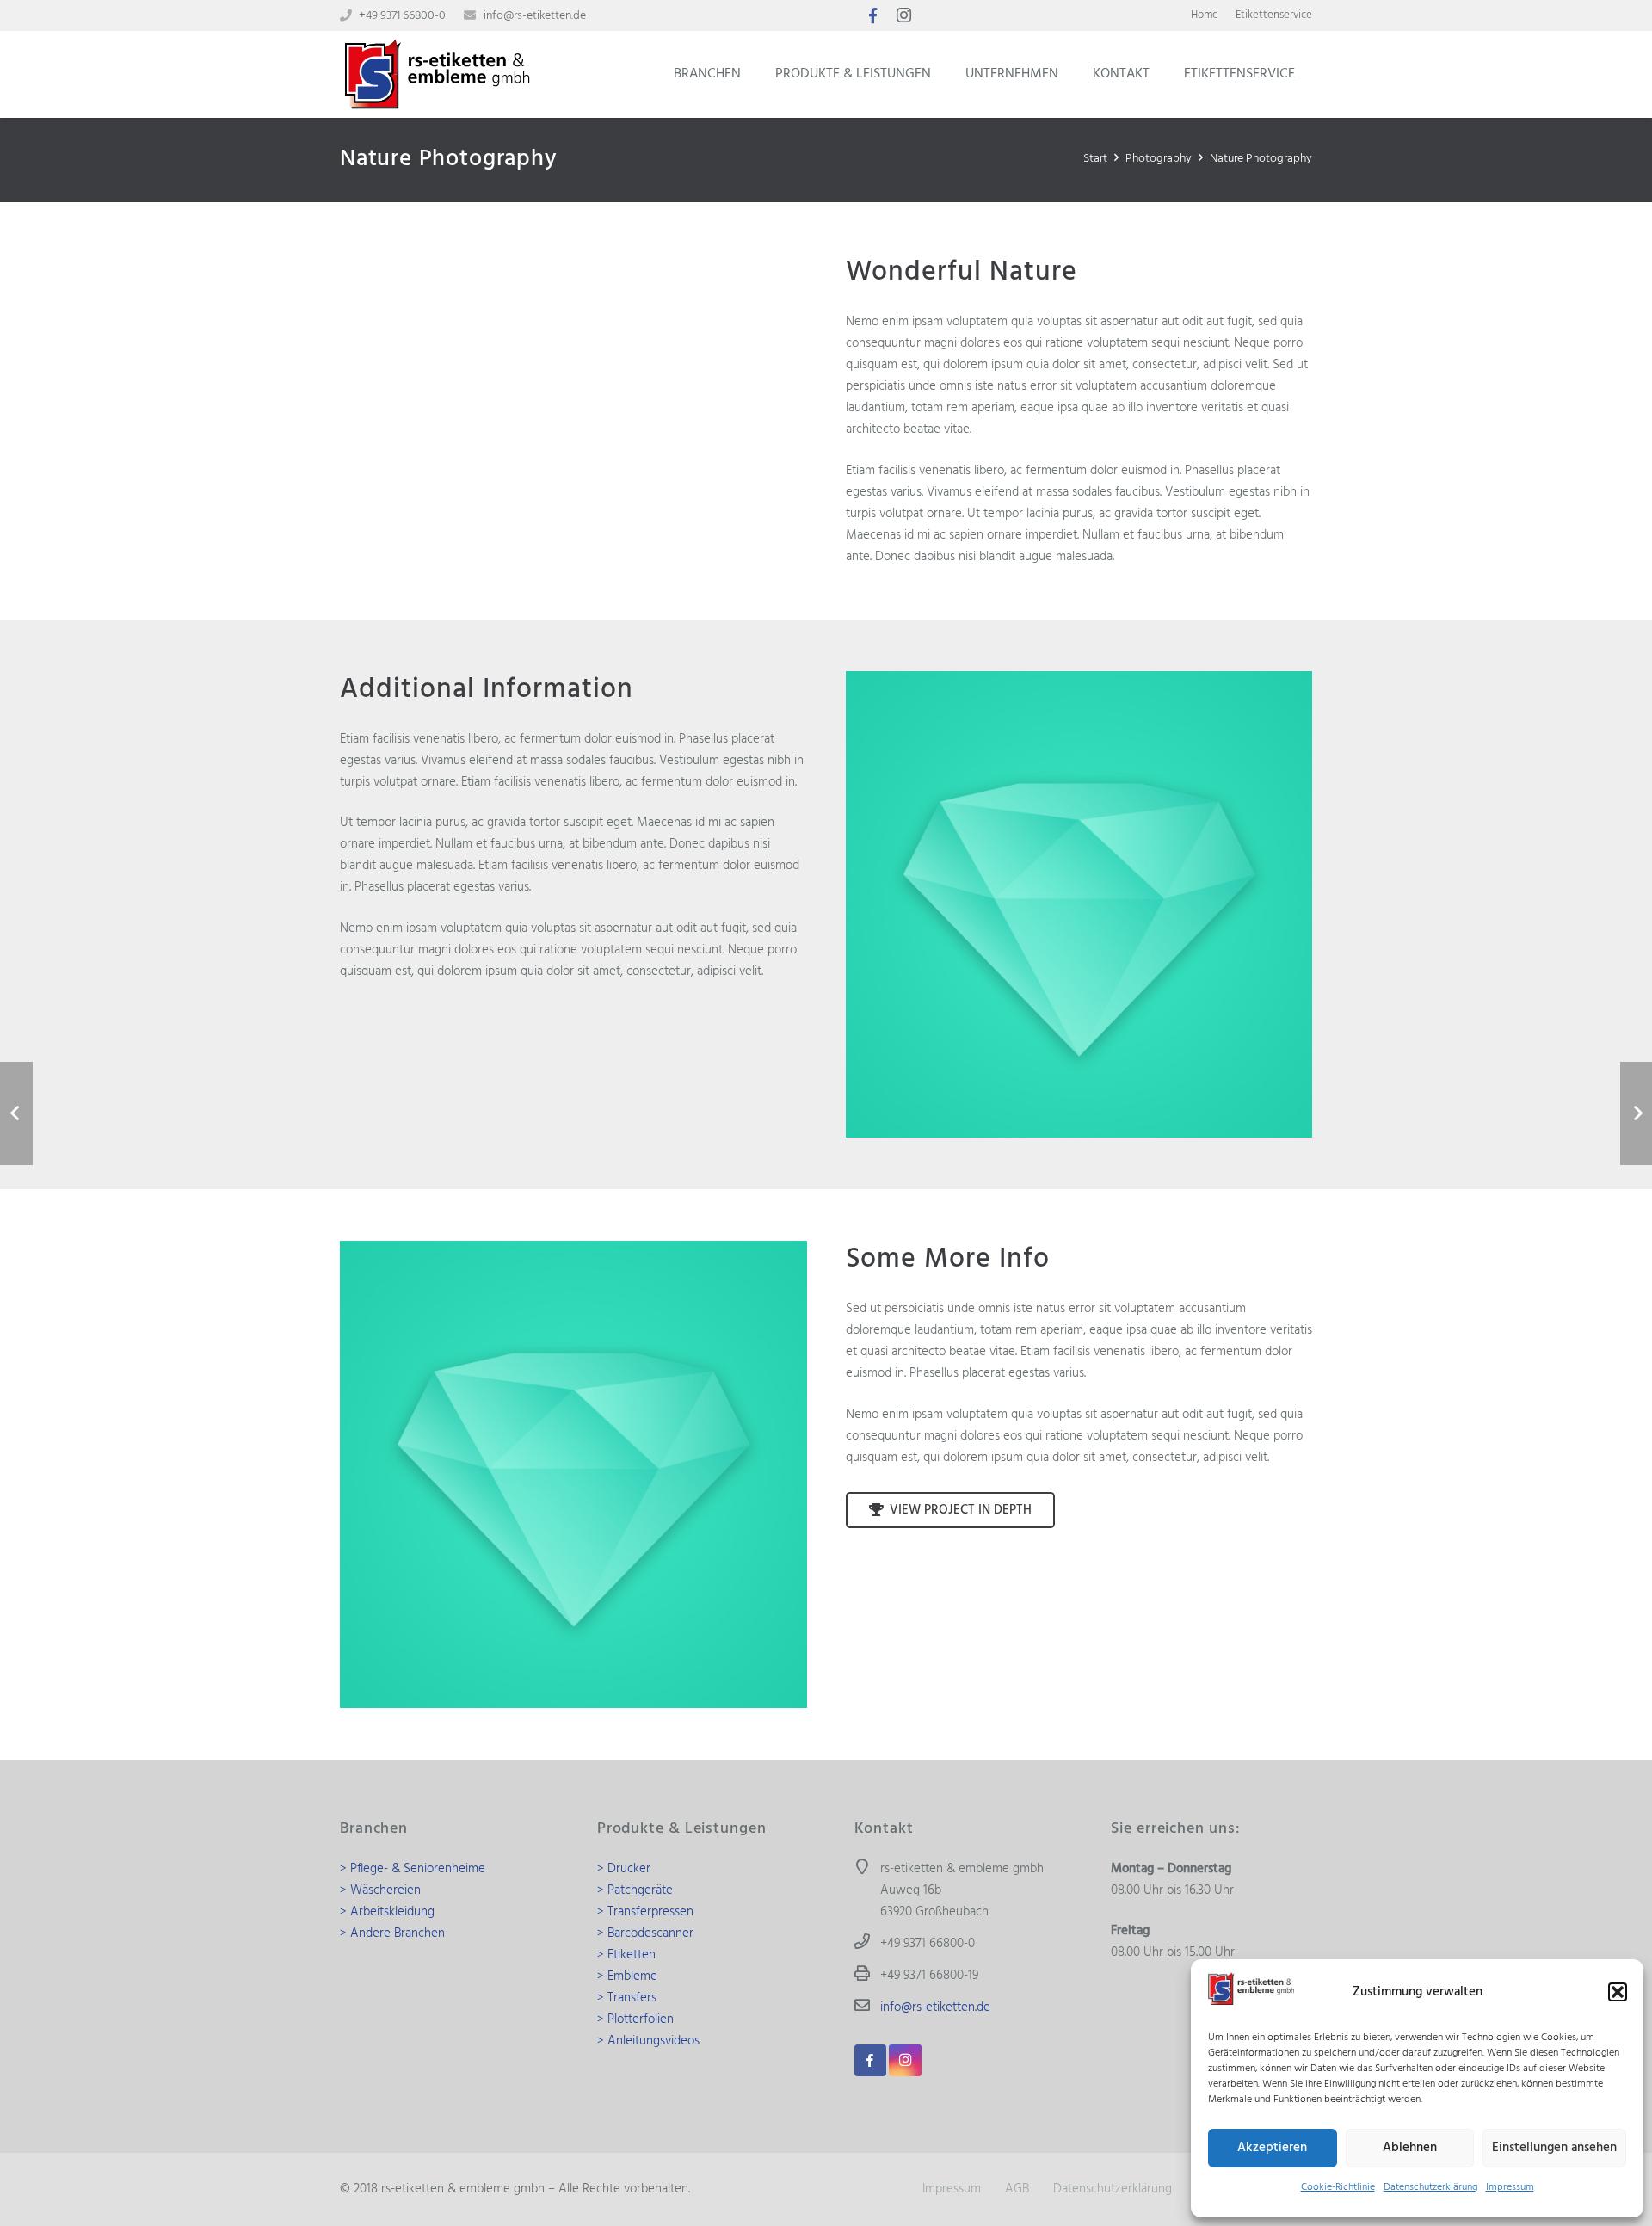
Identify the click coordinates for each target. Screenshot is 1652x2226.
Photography (1159, 159)
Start (1095, 159)
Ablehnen (1410, 2148)
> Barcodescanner (645, 1933)
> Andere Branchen (392, 1933)
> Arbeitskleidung (387, 1912)
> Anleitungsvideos (648, 2041)
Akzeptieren (1272, 2148)
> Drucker (624, 1869)
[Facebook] (872, 15)
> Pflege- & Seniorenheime (413, 1869)
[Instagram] (903, 15)
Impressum (1510, 2187)
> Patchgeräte (635, 1890)
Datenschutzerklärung (1430, 2187)
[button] (1618, 1992)
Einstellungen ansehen (1554, 2148)
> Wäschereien (380, 1890)
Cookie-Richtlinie (1338, 2187)
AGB (1017, 2189)
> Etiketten (626, 1955)
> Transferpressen (645, 1912)
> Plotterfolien (635, 2019)
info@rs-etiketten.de (535, 16)
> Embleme (627, 1976)
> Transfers (627, 1998)
